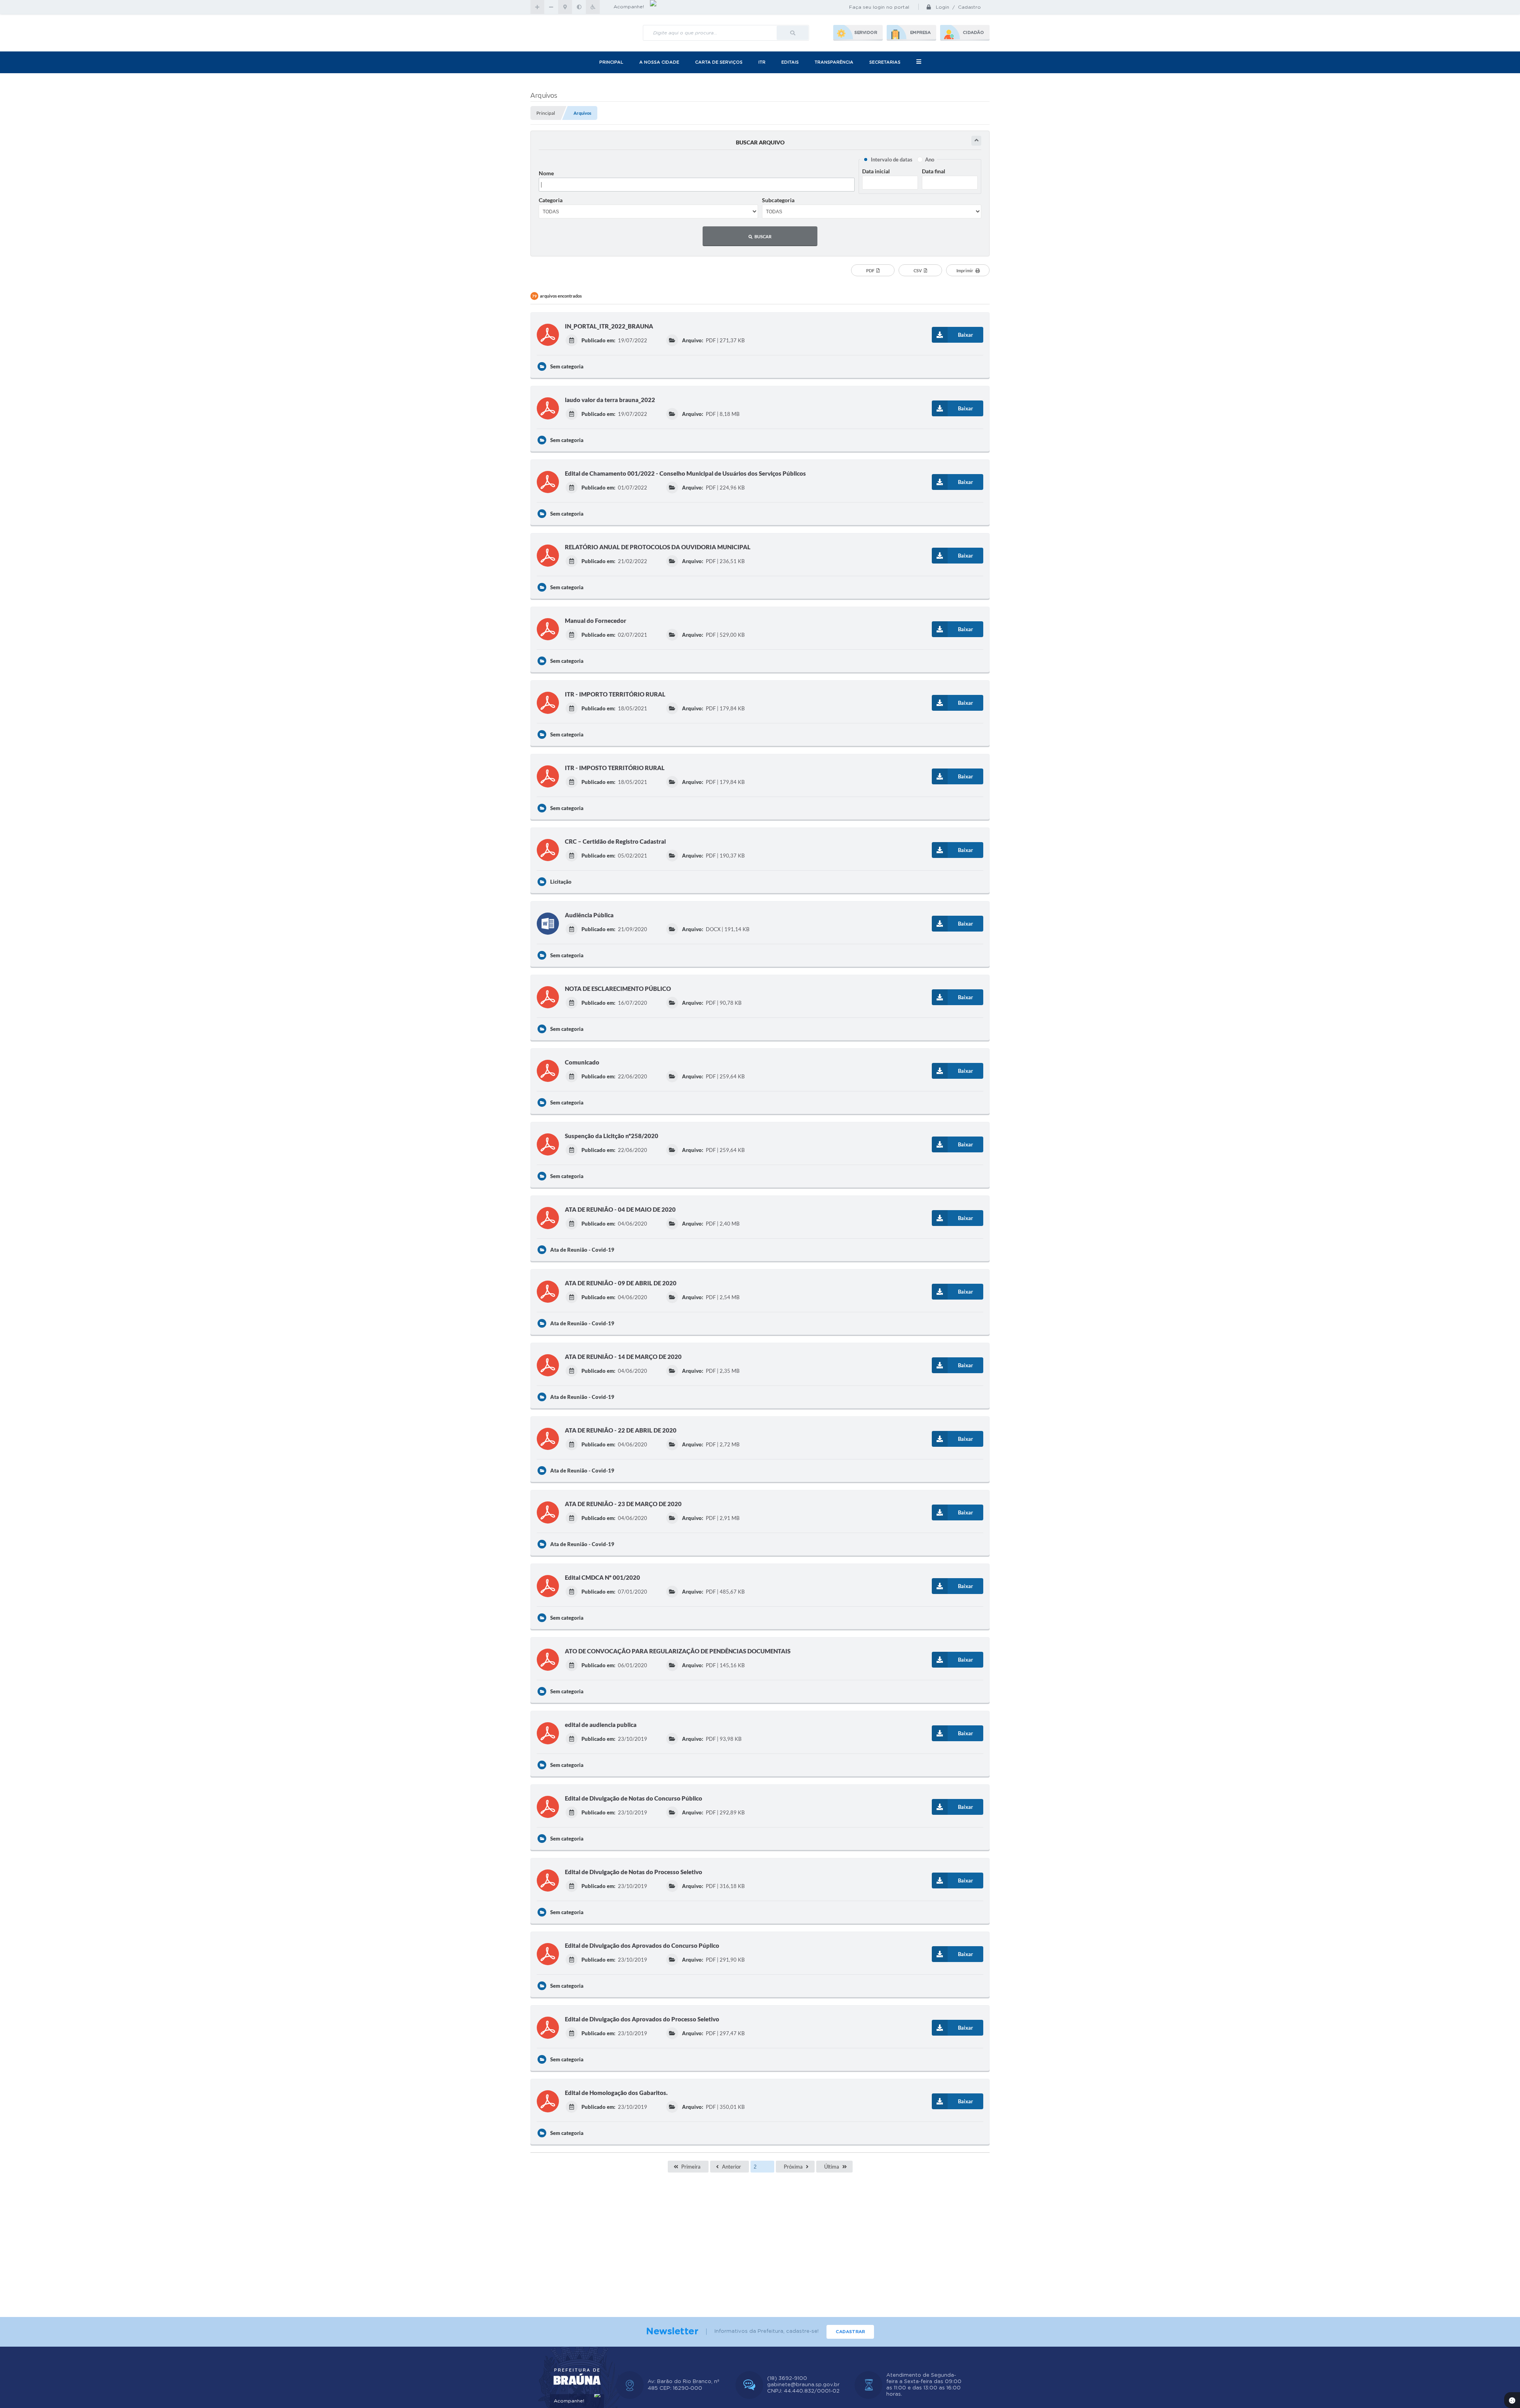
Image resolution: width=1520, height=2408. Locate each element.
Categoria (551, 200)
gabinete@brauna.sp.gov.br (803, 2385)
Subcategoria (778, 200)
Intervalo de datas (892, 159)
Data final (934, 171)
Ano (930, 159)
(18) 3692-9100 (787, 2379)
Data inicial (876, 171)
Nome (546, 173)
